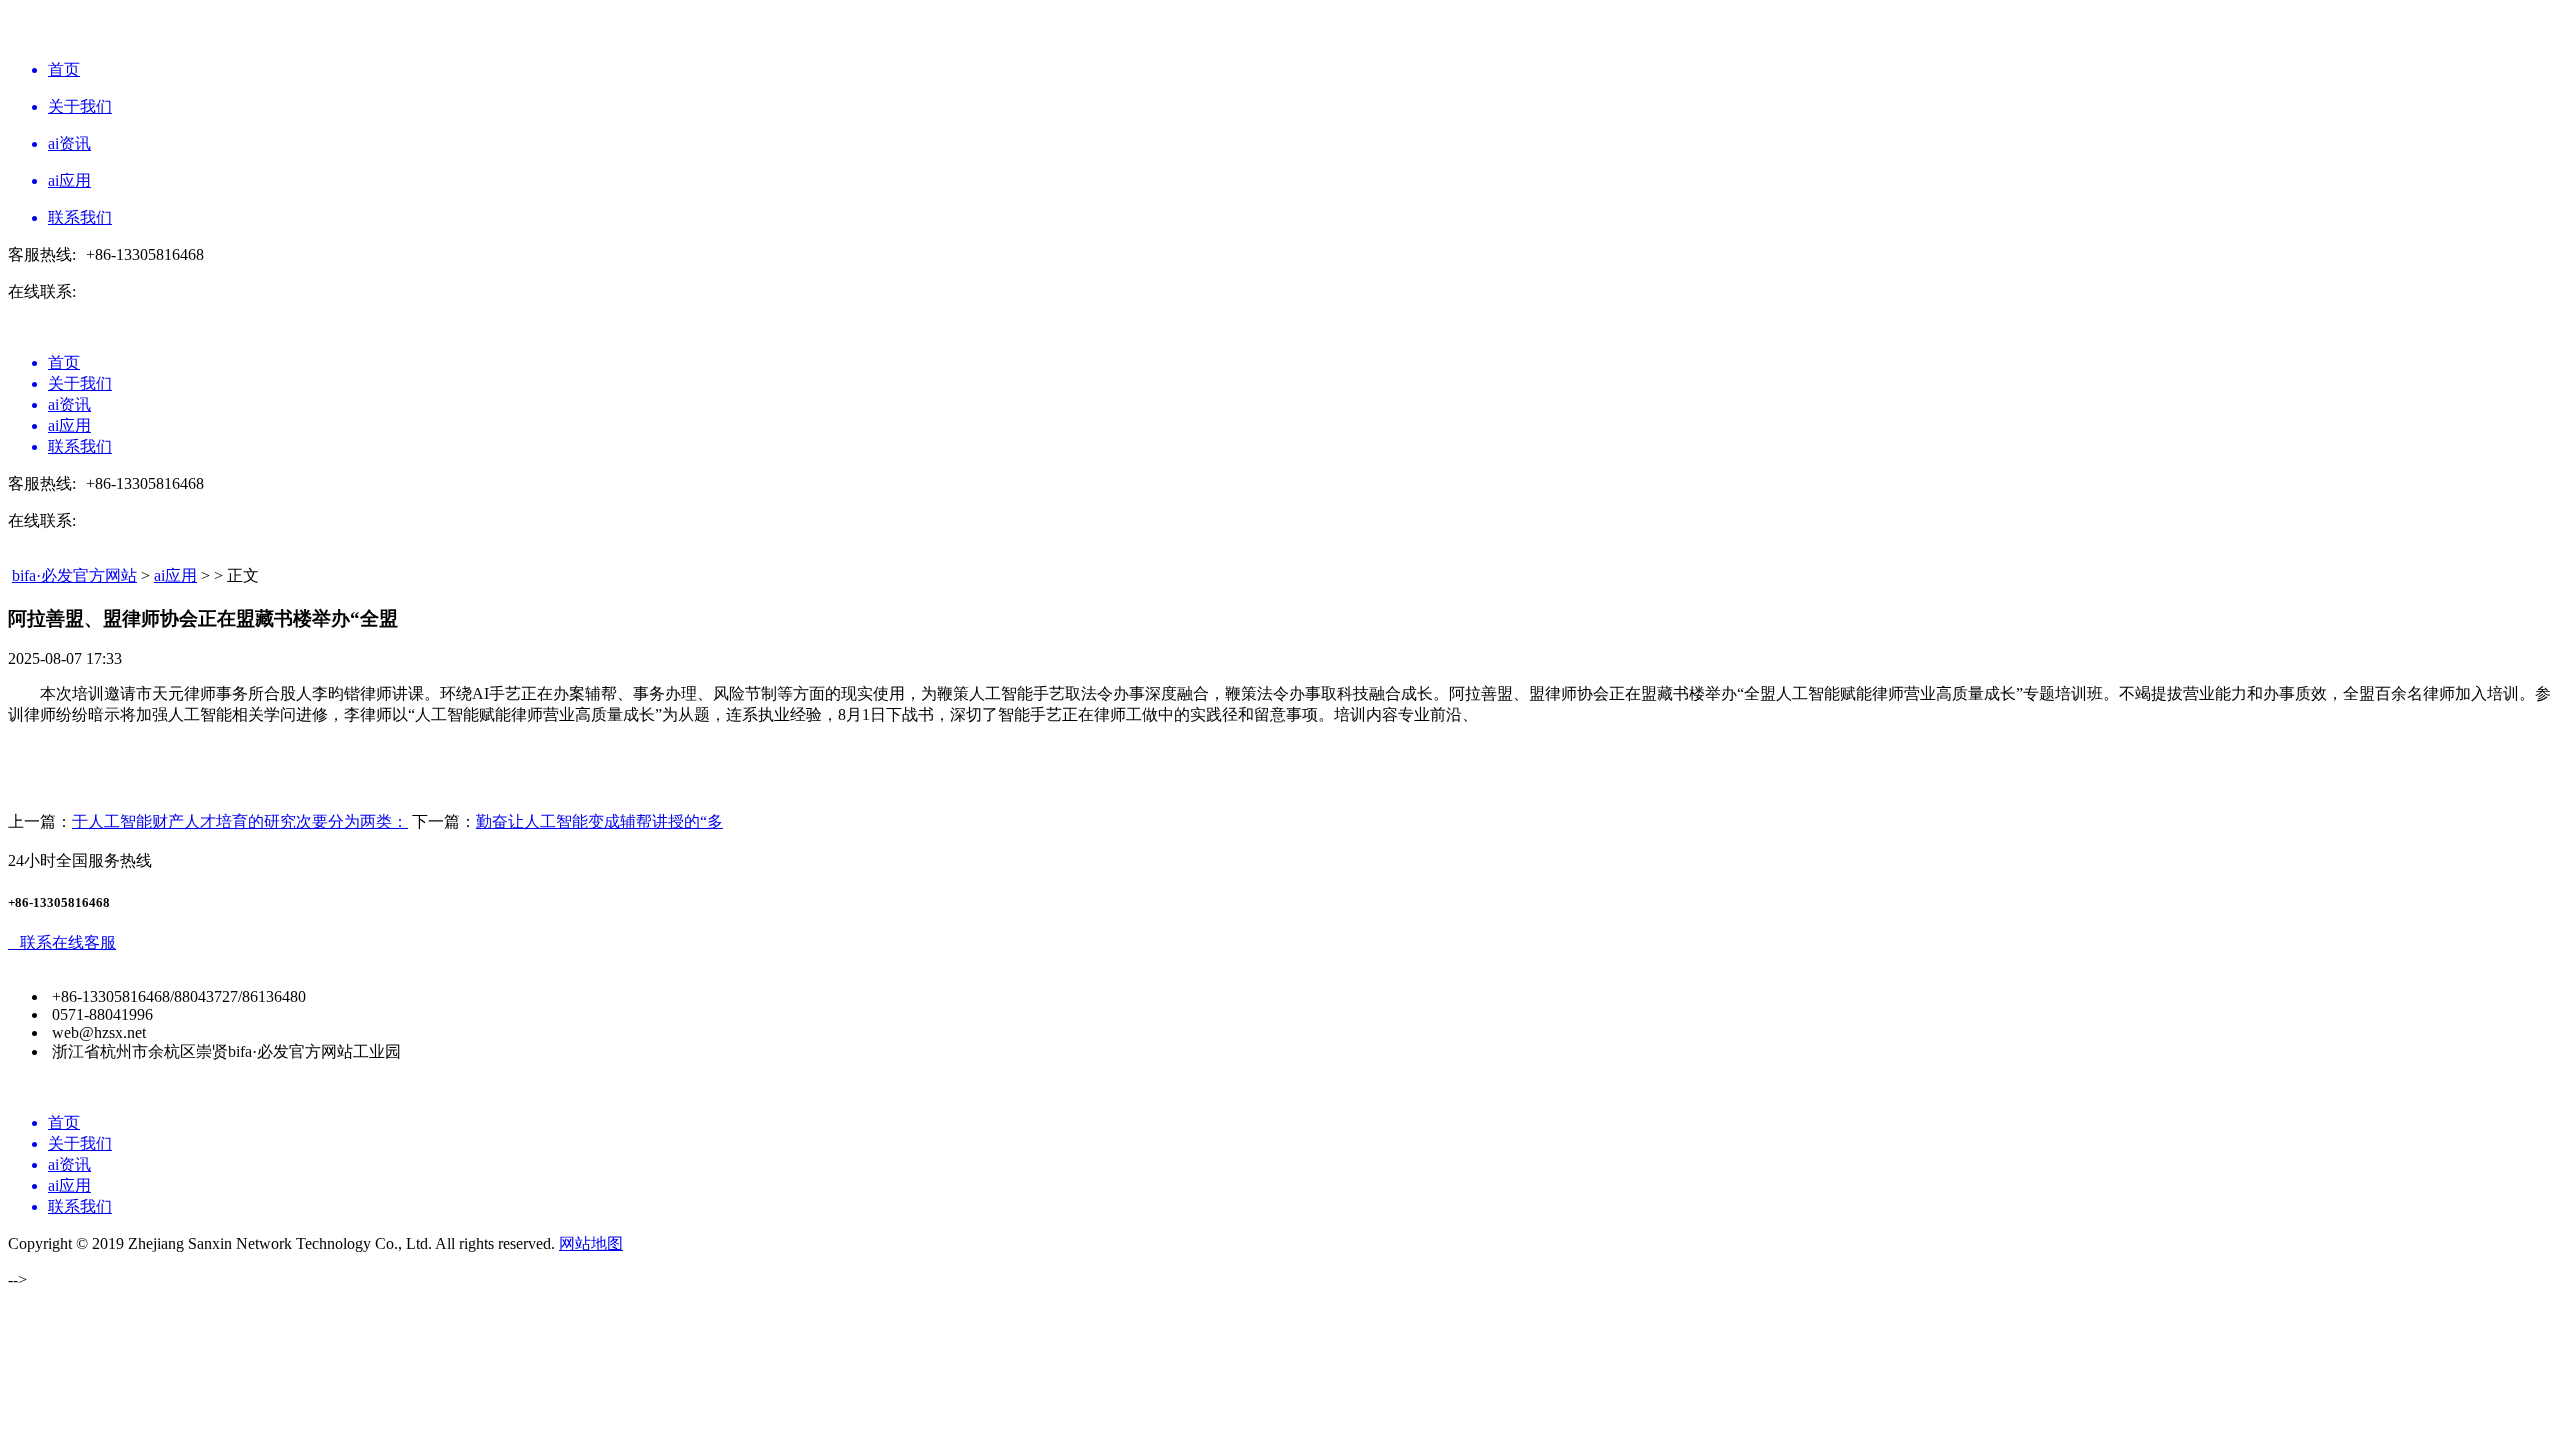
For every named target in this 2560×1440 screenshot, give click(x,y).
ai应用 (175, 575)
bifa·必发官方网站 (74, 575)
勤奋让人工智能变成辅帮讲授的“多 (599, 821)
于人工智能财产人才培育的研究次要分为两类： (240, 821)
